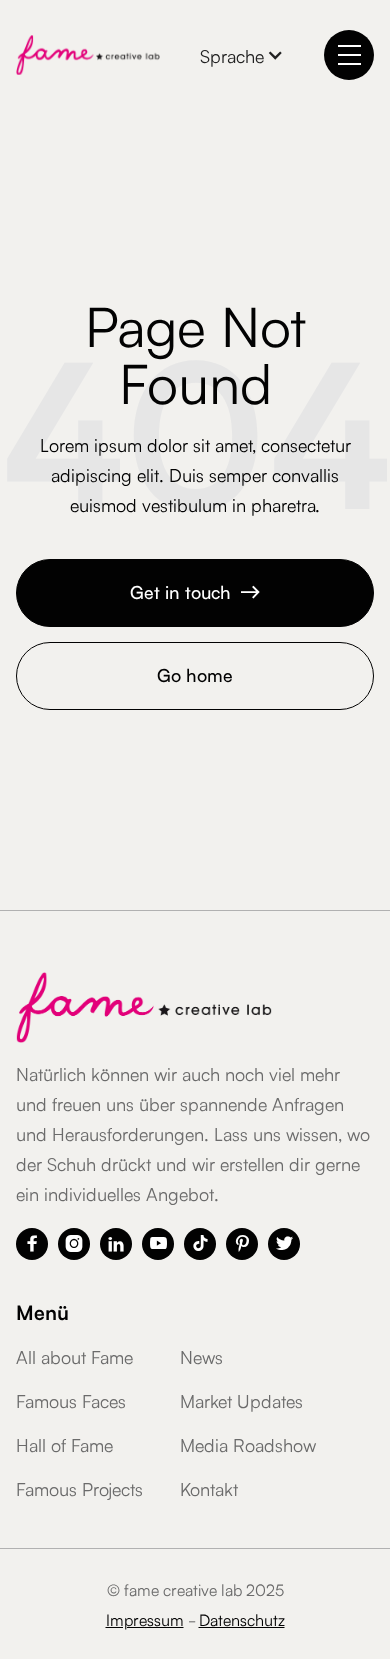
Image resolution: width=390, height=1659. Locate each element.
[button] (242, 55)
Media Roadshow (248, 1444)
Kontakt (209, 1488)
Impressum (145, 1619)
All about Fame (74, 1356)
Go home (195, 674)
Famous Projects (79, 1488)
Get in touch (195, 591)
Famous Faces (71, 1400)
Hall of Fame (64, 1444)
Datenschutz (242, 1619)
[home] (88, 55)
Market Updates (241, 1400)
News (201, 1356)
